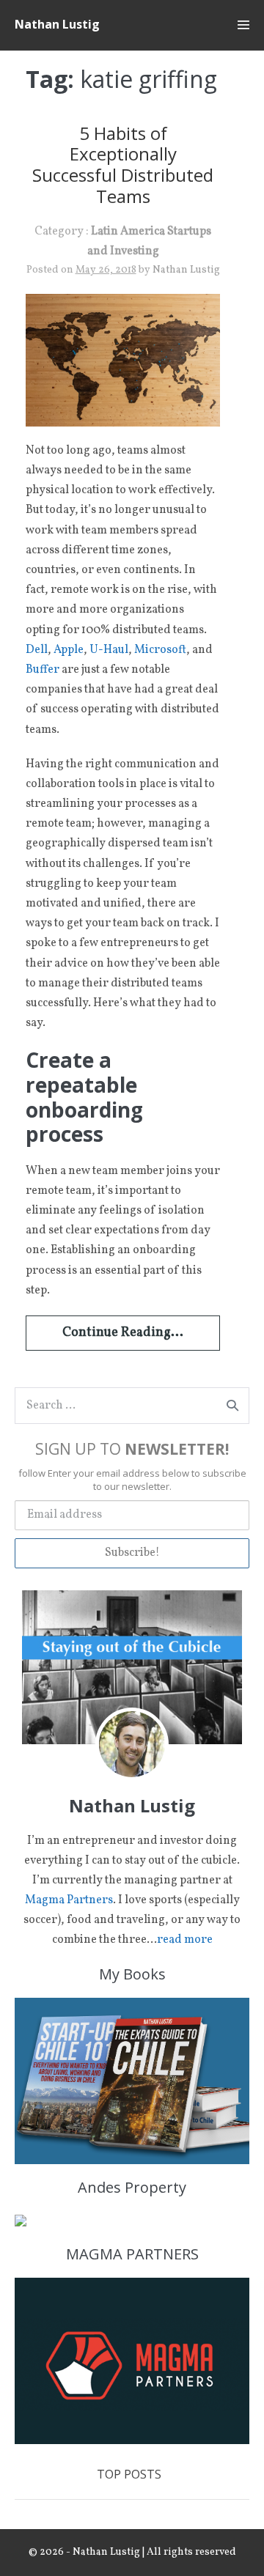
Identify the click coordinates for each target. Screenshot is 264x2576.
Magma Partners (69, 1900)
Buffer (43, 670)
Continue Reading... (123, 1333)
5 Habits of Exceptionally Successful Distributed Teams (123, 165)
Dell (37, 650)
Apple (69, 650)
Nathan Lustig (57, 24)
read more (185, 1940)
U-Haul (109, 650)
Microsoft (160, 650)
